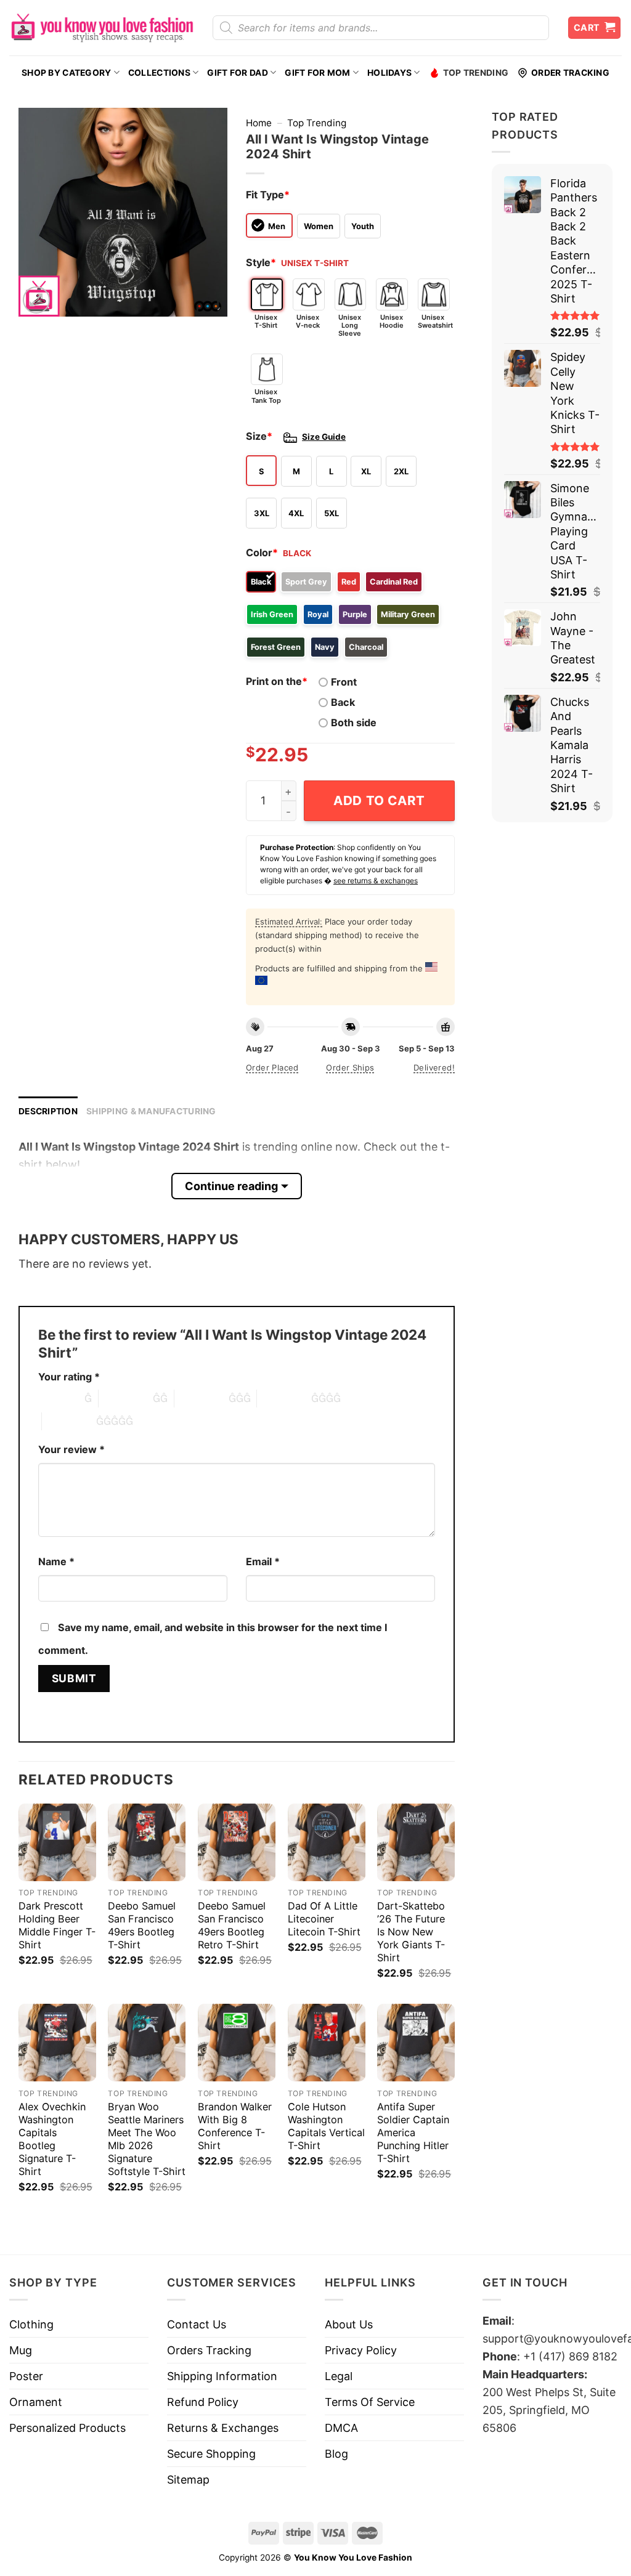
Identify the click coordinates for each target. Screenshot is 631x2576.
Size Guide (324, 437)
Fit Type (268, 195)
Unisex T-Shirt (266, 321)
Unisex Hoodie (392, 321)
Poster (26, 2376)
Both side (354, 723)
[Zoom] (36, 300)
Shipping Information (222, 2376)
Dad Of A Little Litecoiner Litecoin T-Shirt (324, 1919)
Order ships (350, 1067)
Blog (336, 2454)
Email (263, 1561)
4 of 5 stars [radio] (284, 1398)
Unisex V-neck (308, 321)
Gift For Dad (237, 73)
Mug (21, 2350)
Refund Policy (203, 2402)
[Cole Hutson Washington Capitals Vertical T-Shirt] (327, 2043)
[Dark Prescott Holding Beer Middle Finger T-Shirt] (57, 1842)
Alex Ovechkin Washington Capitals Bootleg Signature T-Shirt (52, 2139)
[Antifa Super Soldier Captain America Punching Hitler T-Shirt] (416, 2043)
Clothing (31, 2324)
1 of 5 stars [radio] (58, 1398)
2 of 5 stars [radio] (126, 1398)
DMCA (341, 2428)
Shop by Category (66, 73)
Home (259, 123)
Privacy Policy (361, 2350)
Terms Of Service (370, 2402)
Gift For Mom (317, 73)
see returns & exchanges (376, 881)
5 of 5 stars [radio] (69, 1421)
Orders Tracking (209, 2350)
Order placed (272, 1067)
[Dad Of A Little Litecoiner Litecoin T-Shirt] (327, 1842)
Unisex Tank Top (266, 396)
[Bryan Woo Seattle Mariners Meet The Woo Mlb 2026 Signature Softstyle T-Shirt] (147, 2043)
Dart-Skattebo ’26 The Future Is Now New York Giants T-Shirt (411, 1932)
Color (262, 553)
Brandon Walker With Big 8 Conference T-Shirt (235, 2126)
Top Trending (476, 73)
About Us (349, 2324)
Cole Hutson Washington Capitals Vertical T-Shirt (326, 2126)
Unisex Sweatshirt (434, 321)
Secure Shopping (211, 2454)
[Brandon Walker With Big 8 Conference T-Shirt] (237, 2043)
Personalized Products (67, 2428)
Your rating (69, 1377)
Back (343, 702)
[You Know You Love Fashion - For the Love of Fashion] (102, 28)
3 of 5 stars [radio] (202, 1398)
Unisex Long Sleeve (350, 325)
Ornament (36, 2402)
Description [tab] (48, 1111)
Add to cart (379, 800)
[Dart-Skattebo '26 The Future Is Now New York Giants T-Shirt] (416, 1842)
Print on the (277, 681)
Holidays (389, 73)
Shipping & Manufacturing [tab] (151, 1111)
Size (259, 436)
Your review (71, 1449)
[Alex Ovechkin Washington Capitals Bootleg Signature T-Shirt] (57, 2043)
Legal (339, 2376)
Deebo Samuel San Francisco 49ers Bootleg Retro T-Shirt (232, 1925)
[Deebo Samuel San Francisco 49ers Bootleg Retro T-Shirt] (237, 1842)
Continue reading (231, 1186)
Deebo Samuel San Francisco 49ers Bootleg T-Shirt (142, 1925)
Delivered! (434, 1067)
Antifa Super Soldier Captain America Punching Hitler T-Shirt (413, 2132)
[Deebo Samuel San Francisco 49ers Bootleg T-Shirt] (147, 1842)
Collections (159, 73)
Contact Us (197, 2324)
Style (261, 262)
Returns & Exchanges (223, 2428)
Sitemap (188, 2480)
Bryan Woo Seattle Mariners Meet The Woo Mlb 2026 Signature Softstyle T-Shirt (147, 2139)
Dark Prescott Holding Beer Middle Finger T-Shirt (57, 1925)
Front (344, 682)
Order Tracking (570, 73)
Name (56, 1561)
